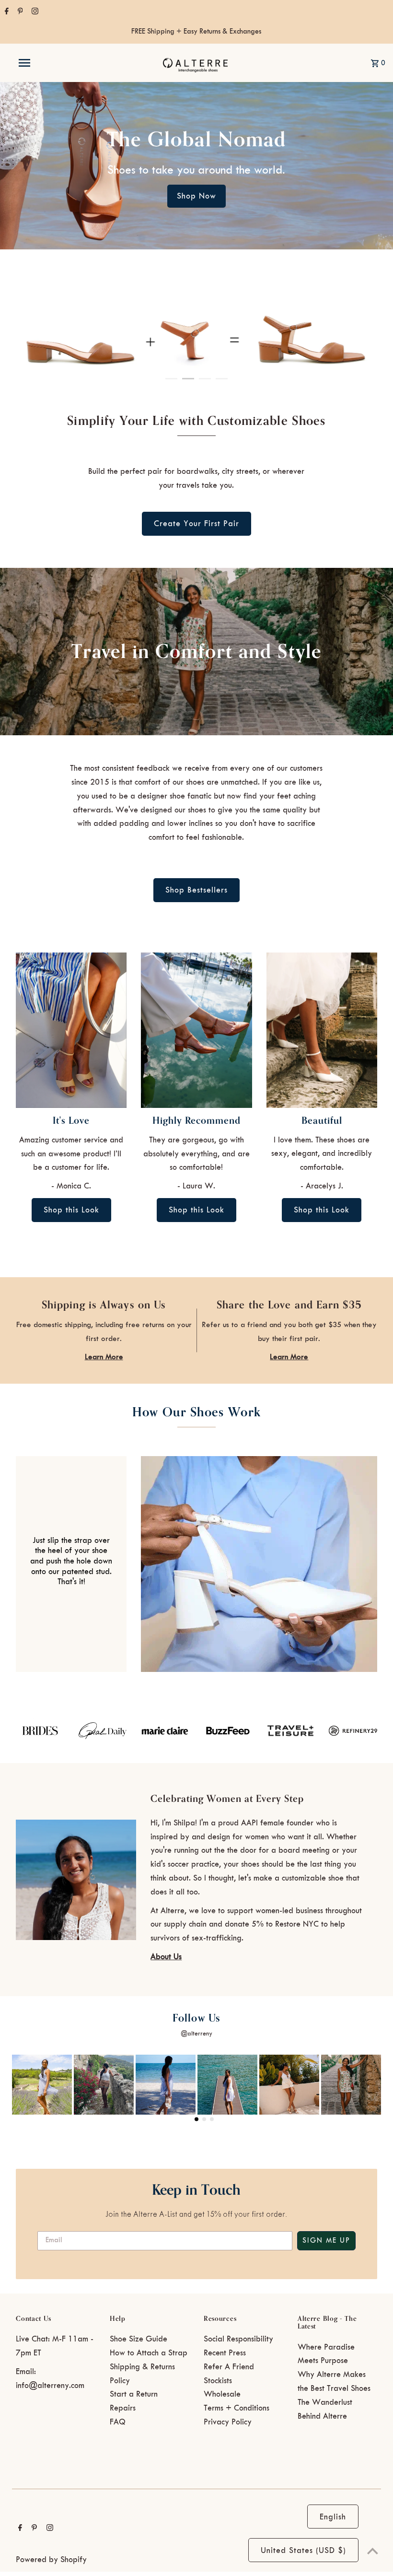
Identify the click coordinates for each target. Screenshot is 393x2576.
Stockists (218, 2381)
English (333, 2517)
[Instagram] (34, 12)
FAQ (118, 2422)
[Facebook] (6, 12)
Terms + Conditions (237, 2408)
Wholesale (222, 2394)
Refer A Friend (229, 2367)
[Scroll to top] (373, 2551)
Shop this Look (71, 1210)
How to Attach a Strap (149, 2353)
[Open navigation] (45, 63)
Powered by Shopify (51, 2560)
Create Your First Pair (196, 524)
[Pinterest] (19, 12)
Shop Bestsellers (196, 890)
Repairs (123, 2408)
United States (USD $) (303, 2551)
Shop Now (196, 196)
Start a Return (134, 2394)
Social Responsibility (238, 2339)
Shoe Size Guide (139, 2339)
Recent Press (225, 2353)
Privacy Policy (228, 2422)
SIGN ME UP (326, 2241)
